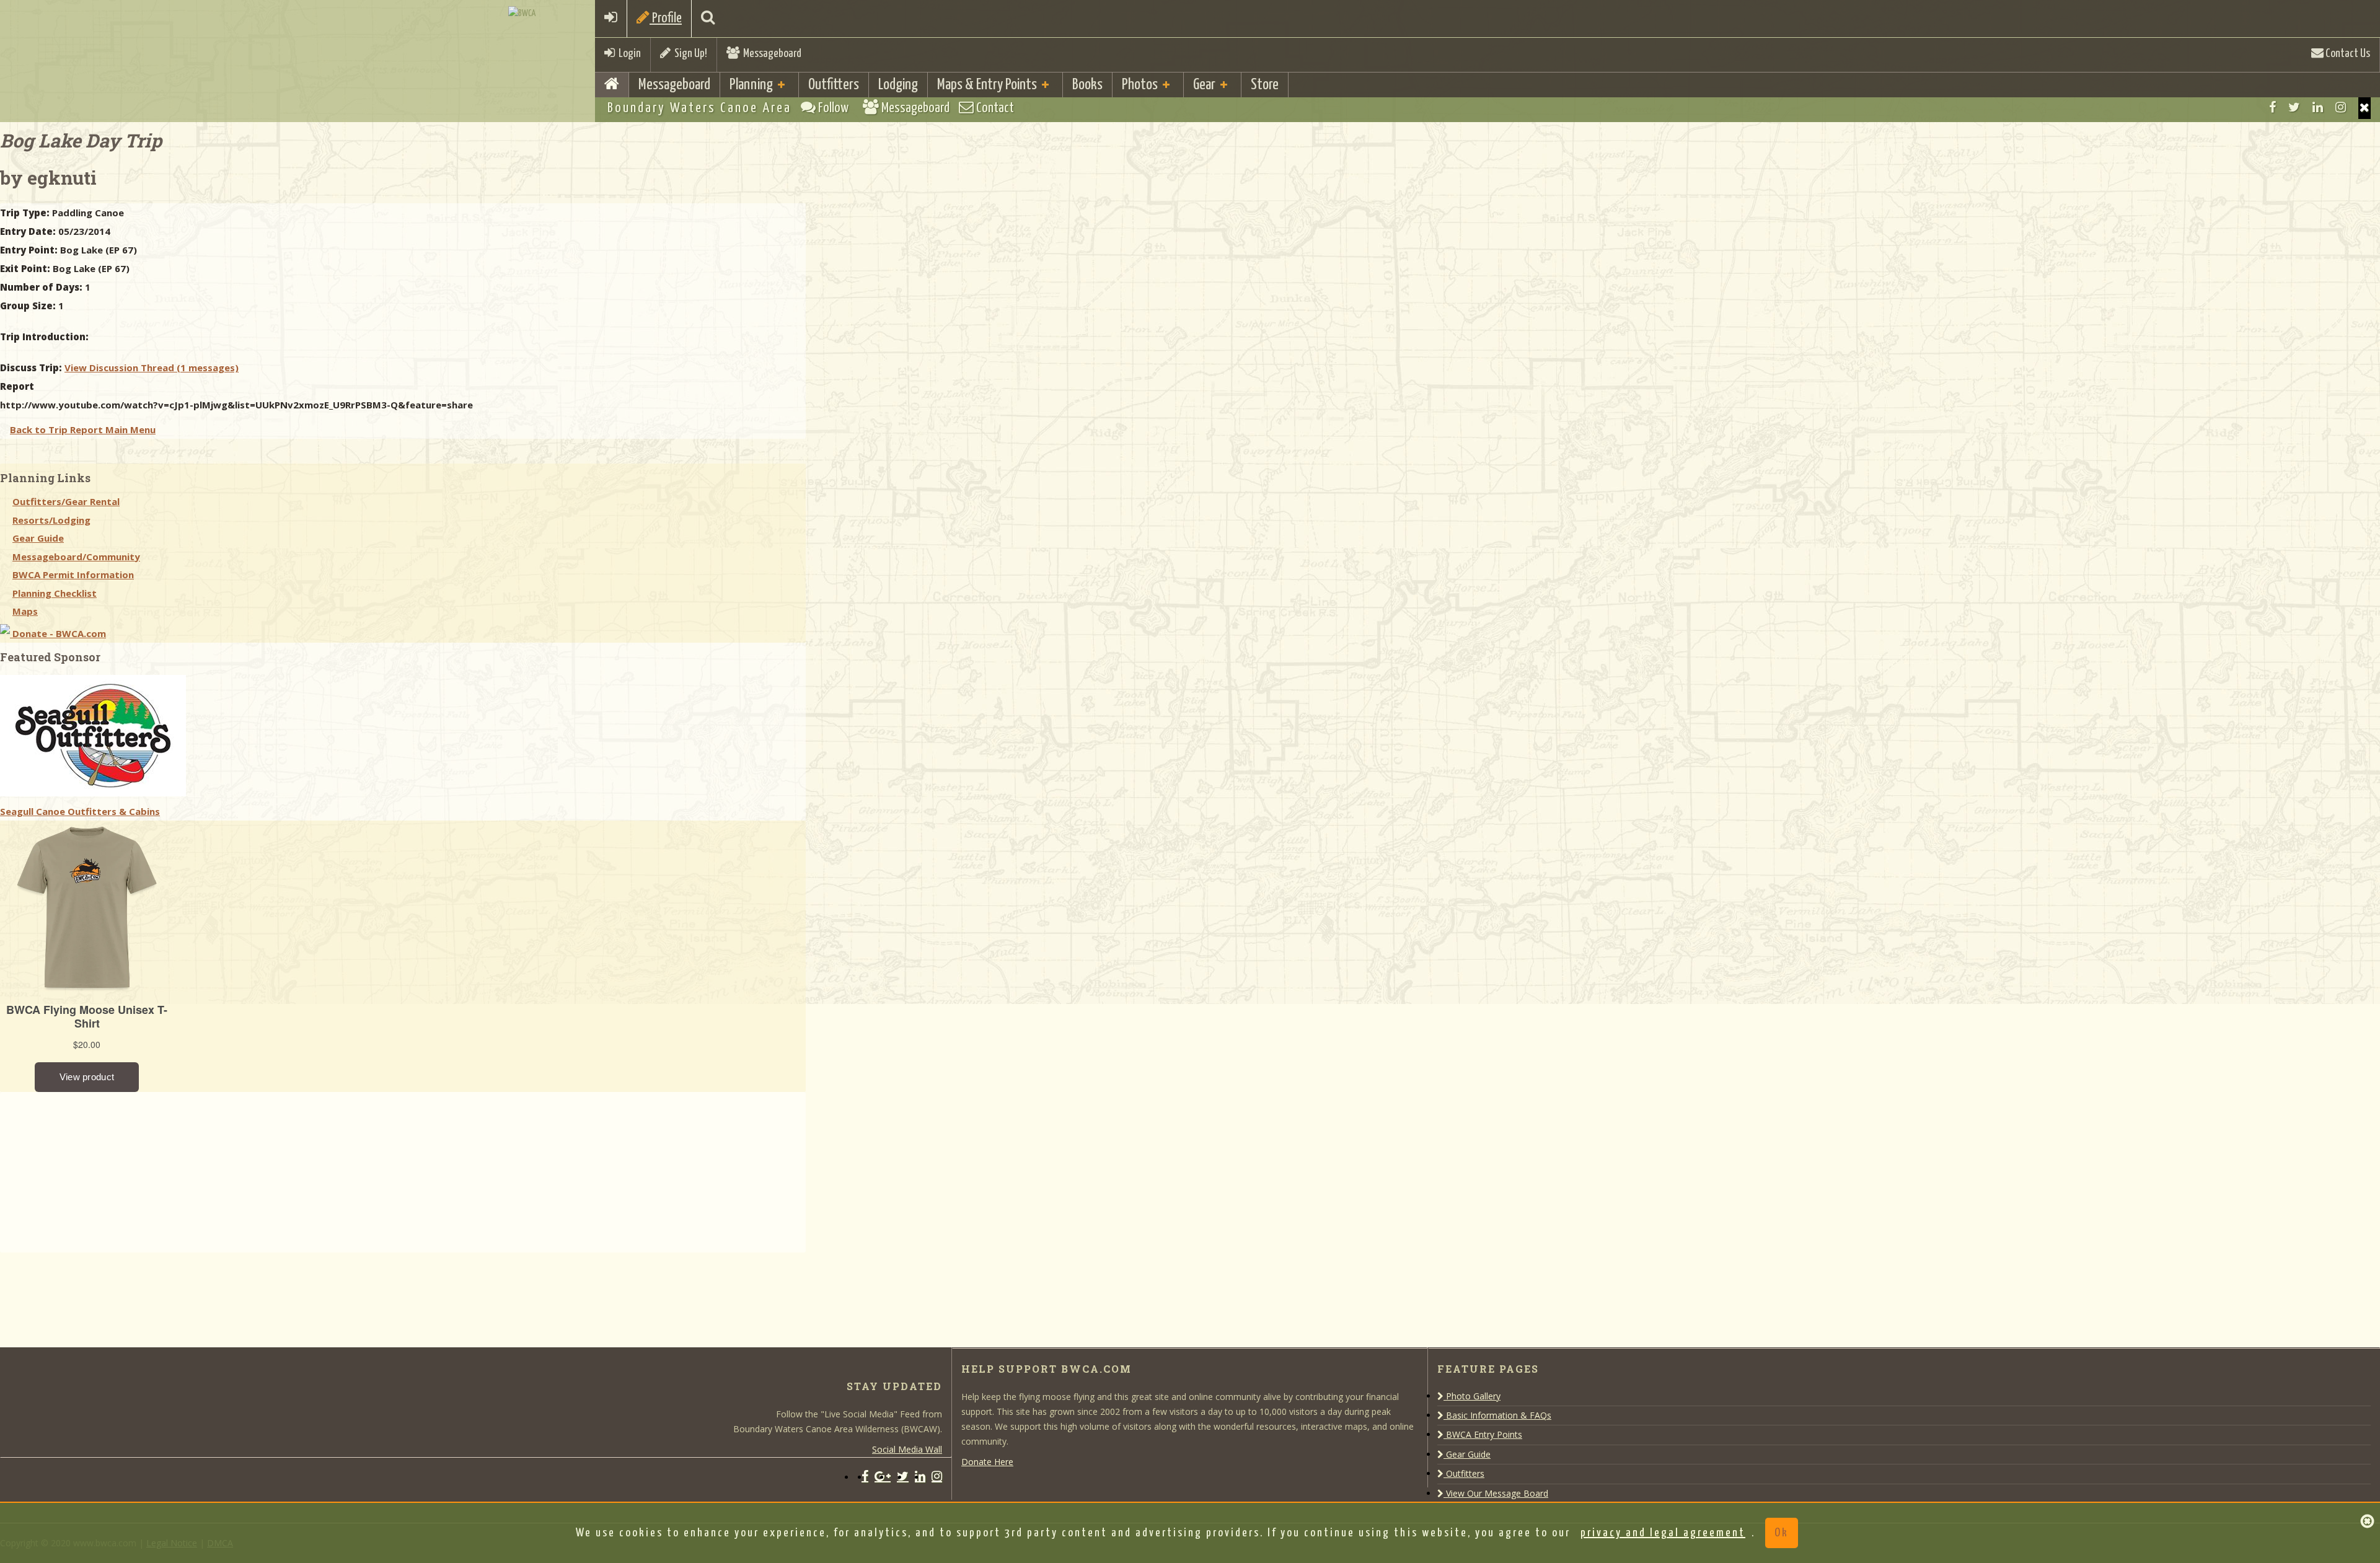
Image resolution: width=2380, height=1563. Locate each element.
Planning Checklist (55, 593)
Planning (751, 85)
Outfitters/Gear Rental (66, 501)
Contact (994, 108)
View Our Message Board (1496, 1493)
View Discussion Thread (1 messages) (152, 368)
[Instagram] (2341, 107)
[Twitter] (2294, 107)
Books (1087, 85)
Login (628, 54)
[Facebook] (2272, 107)
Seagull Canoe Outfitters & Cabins (80, 811)
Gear (1204, 85)
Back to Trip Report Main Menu (83, 429)
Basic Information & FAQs (1497, 1415)
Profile (666, 18)
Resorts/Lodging (51, 520)
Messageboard (770, 54)
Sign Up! (689, 54)
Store (1265, 85)
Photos (1140, 85)
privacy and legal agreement (1663, 1533)
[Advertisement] (93, 1169)
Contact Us (2347, 54)
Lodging (898, 85)
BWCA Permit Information (73, 575)
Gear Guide (38, 538)
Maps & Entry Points (987, 85)
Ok (1782, 1533)
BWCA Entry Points (1483, 1434)
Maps (25, 611)
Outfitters (834, 85)
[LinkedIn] (2318, 107)
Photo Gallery (1472, 1396)
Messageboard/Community (76, 557)
